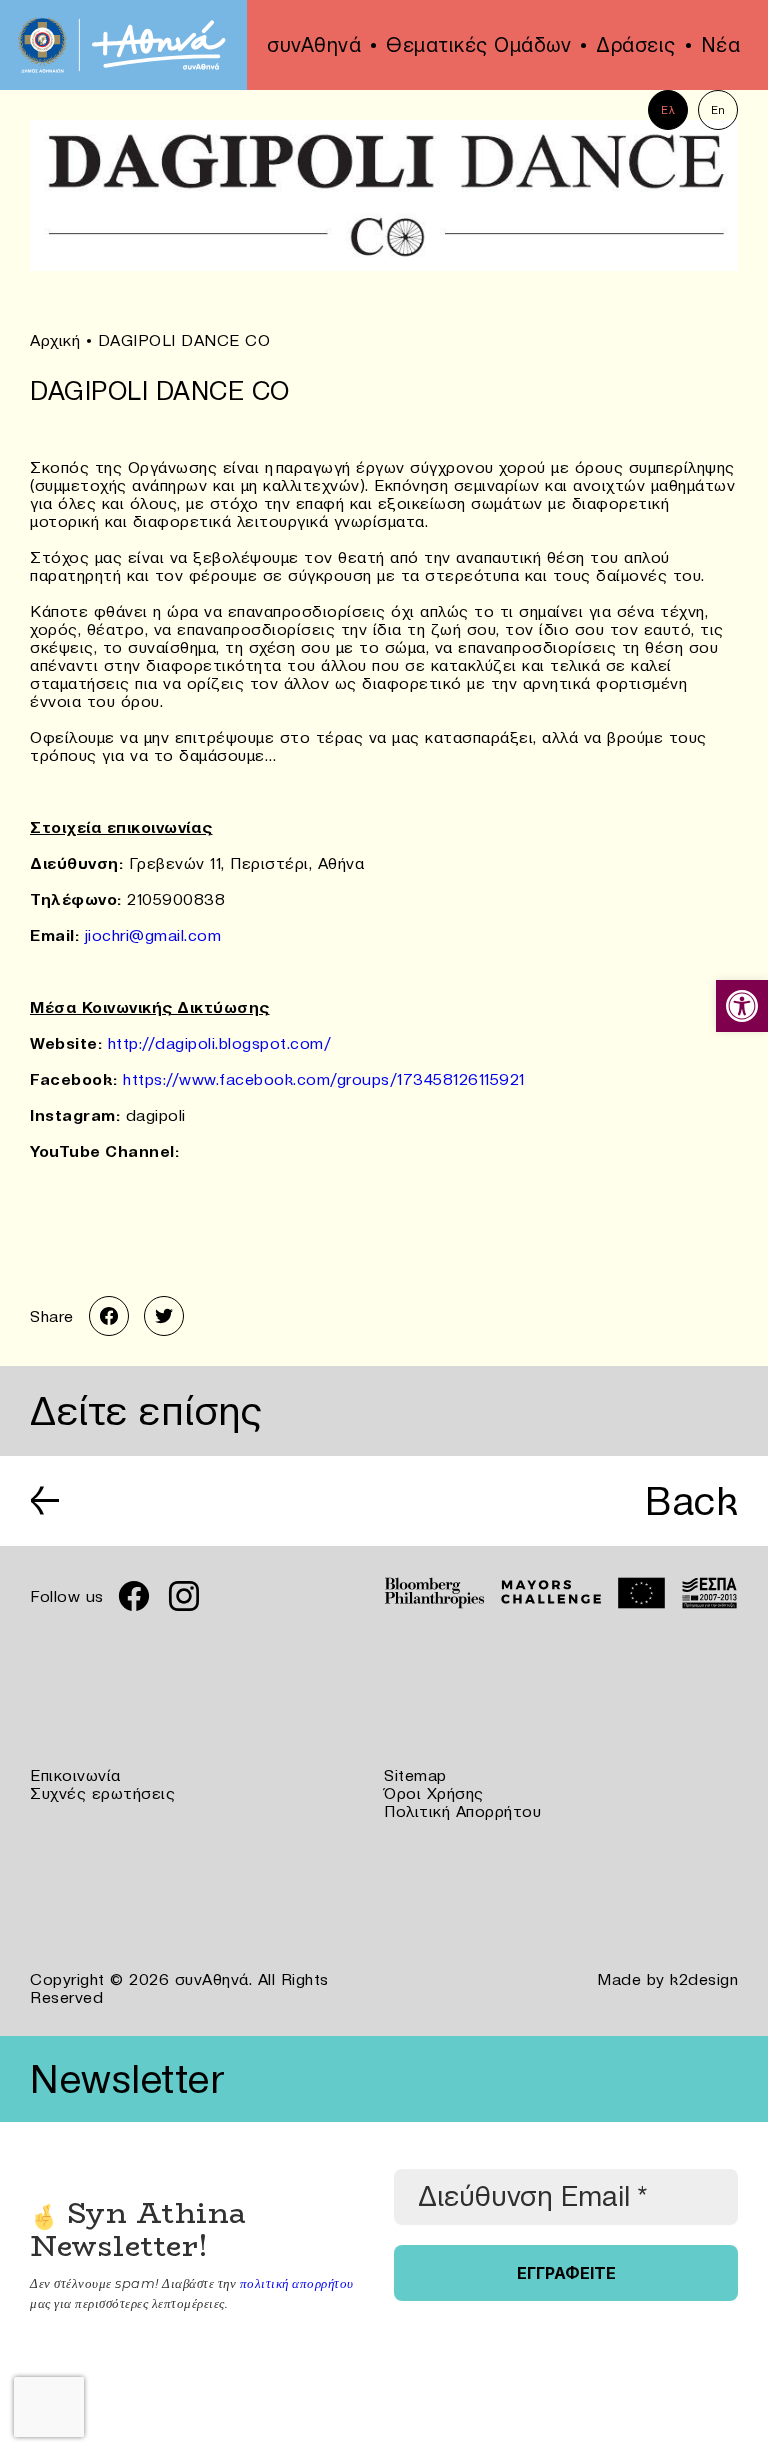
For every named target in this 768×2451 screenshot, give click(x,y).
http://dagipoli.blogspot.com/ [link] (220, 1043)
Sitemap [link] (415, 1775)
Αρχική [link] (55, 340)
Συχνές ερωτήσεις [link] (102, 1793)
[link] (742, 1006)
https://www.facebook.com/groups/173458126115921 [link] (324, 1079)
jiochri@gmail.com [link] (153, 935)
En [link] (718, 110)
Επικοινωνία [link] (75, 1775)
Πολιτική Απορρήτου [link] (462, 1811)
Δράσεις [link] (636, 45)
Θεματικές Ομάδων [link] (478, 45)
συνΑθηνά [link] (314, 45)
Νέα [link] (721, 45)
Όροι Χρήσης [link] (434, 1793)
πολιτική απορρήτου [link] (297, 2283)
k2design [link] (704, 1979)
